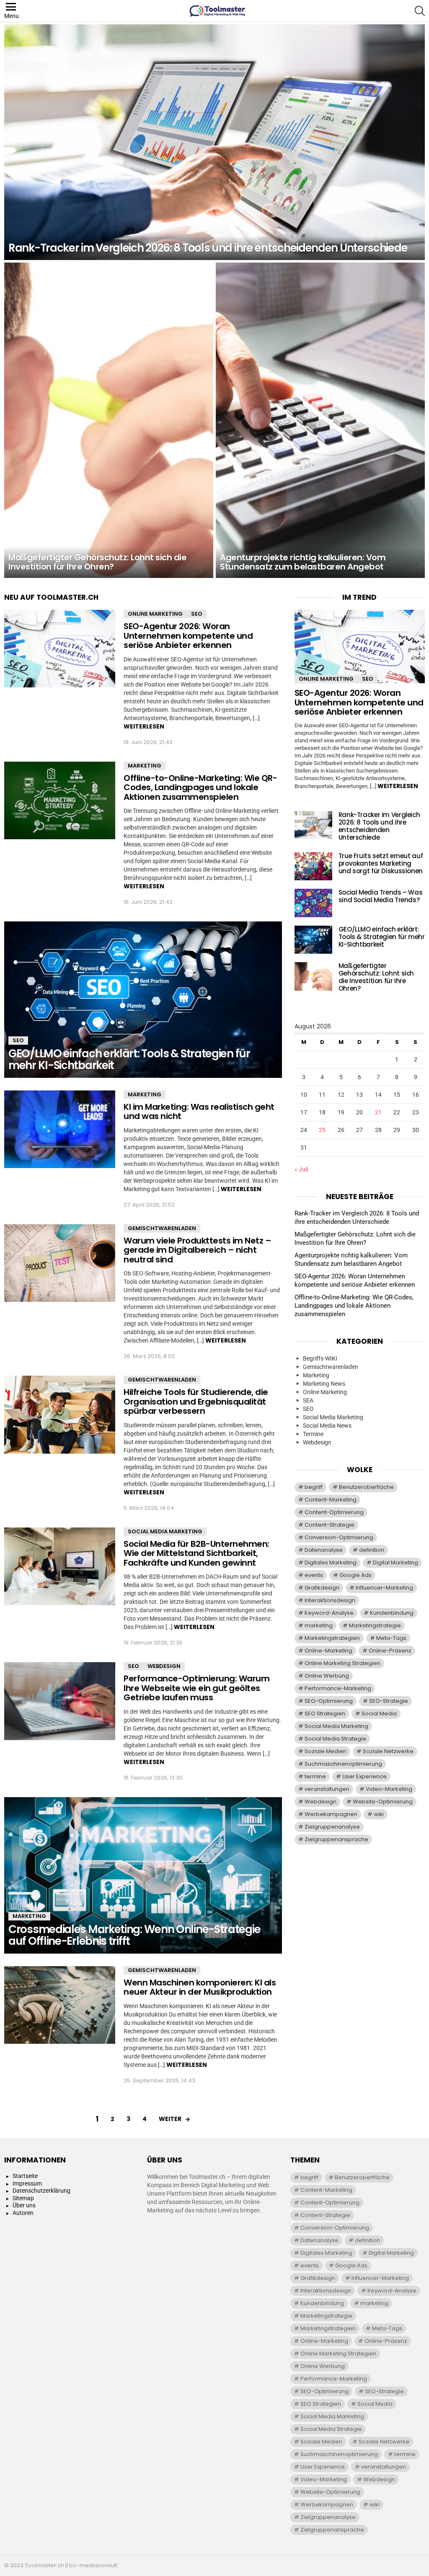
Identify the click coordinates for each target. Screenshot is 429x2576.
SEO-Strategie (389, 1701)
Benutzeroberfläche (366, 1487)
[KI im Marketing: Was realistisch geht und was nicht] (60, 1129)
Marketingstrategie (375, 1625)
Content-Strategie (330, 1525)
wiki (379, 1814)
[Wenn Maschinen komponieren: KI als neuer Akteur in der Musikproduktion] (60, 2005)
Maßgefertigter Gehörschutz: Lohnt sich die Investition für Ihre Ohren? (376, 977)
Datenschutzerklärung (41, 2191)
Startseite (25, 2176)
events (314, 1575)
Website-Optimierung (383, 1802)
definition (372, 1550)
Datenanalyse (324, 1550)
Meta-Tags (391, 1638)
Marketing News (324, 1384)
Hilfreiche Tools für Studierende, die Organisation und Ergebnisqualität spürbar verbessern (196, 1401)
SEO (197, 614)
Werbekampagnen (331, 1814)
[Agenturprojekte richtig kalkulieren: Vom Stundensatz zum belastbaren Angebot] (320, 420)
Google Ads (355, 1575)
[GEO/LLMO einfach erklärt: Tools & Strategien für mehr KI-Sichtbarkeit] (143, 1000)
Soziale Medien (326, 1751)
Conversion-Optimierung (339, 1537)
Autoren (23, 2213)
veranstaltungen (327, 1789)
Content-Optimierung (334, 1512)
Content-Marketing (331, 1500)
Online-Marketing (328, 1651)
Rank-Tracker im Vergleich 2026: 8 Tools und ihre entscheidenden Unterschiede (379, 826)
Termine (313, 1434)
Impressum (27, 2183)
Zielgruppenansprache (336, 1839)
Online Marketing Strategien (342, 1663)
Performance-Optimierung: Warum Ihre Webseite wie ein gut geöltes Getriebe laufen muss (196, 1688)
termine (315, 1776)
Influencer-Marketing (384, 1588)
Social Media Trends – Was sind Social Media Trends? (381, 896)
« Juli (301, 1169)
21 (378, 1112)
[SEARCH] (420, 11)
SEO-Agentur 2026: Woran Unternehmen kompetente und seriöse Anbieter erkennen (188, 636)
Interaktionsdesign (330, 1600)
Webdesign (164, 1666)
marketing (319, 1625)
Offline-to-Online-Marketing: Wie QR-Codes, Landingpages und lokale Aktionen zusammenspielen (200, 787)
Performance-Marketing (338, 1688)
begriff (314, 1487)
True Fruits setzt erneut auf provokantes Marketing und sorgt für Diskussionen (381, 863)
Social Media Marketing (165, 1531)
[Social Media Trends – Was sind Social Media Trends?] (313, 903)
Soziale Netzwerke (388, 1751)
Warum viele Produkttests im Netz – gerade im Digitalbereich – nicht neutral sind (197, 1250)
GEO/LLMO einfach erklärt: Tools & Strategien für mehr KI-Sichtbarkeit (382, 937)
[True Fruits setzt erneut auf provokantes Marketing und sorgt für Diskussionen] (313, 866)
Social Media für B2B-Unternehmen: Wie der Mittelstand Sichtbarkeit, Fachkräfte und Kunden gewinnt (196, 1553)
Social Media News (327, 1426)
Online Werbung (327, 1676)
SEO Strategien (325, 1713)
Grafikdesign (322, 1588)
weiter (170, 2119)
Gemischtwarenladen (162, 1228)
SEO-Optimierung (329, 1701)
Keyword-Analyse (329, 1613)
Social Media (379, 1713)
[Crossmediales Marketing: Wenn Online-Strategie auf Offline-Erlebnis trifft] (143, 1875)
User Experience (364, 1776)
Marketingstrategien (332, 1638)
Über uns (24, 2205)
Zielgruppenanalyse (332, 1827)
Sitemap (23, 2198)
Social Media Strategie (335, 1739)
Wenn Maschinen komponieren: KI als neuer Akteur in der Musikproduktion (200, 1987)
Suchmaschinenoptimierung (343, 1764)
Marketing (145, 766)
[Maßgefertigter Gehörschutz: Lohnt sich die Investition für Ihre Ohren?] (109, 420)
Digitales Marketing (331, 1563)
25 (322, 1130)
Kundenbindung (392, 1613)
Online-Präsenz (390, 1651)
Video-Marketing (389, 1789)
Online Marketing (155, 614)
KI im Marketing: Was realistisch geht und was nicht (199, 1112)
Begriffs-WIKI (320, 1358)
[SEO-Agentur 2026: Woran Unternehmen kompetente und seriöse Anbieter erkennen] (60, 649)
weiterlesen (144, 726)
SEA (308, 1400)
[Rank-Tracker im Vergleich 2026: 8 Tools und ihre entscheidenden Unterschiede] (214, 142)
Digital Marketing (395, 1563)
